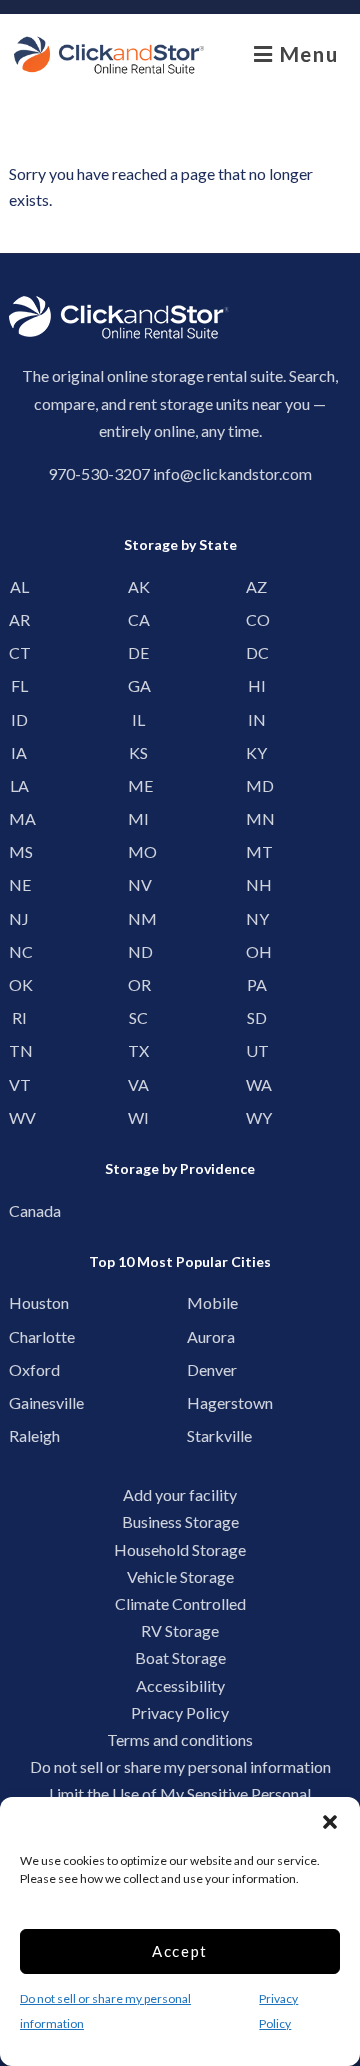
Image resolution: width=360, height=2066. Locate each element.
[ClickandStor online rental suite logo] (109, 55)
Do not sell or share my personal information (180, 1766)
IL (138, 719)
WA (256, 1084)
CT (19, 652)
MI (138, 818)
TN (19, 1050)
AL (19, 586)
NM (138, 918)
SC (138, 1017)
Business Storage (180, 1521)
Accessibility (180, 1685)
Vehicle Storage (180, 1576)
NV (138, 884)
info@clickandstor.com (232, 473)
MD (256, 785)
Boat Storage (180, 1657)
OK (19, 984)
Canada (25, 1210)
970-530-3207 (99, 473)
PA (257, 984)
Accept (180, 1951)
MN (256, 818)
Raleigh (25, 1435)
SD (257, 1017)
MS (19, 851)
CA (138, 619)
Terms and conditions (180, 1739)
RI (19, 1017)
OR (138, 984)
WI (138, 1117)
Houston (25, 1302)
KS (138, 752)
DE (138, 652)
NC (19, 951)
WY (256, 1117)
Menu (305, 53)
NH (256, 884)
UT (256, 1050)
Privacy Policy (180, 1712)
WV (19, 1117)
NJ (19, 918)
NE (19, 884)
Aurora (203, 1336)
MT (256, 851)
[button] (330, 1822)
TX (138, 1050)
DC (256, 652)
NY (256, 918)
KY (256, 752)
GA (138, 685)
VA (138, 1084)
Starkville (203, 1435)
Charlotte (25, 1336)
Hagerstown (203, 1402)
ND (138, 951)
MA (19, 818)
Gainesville (25, 1402)
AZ (256, 586)
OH (256, 951)
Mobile (203, 1302)
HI (257, 685)
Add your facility (180, 1494)
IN (257, 719)
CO (256, 619)
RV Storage (180, 1630)
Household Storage (180, 1549)
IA (19, 752)
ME (138, 785)
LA (19, 785)
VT (19, 1084)
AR (19, 619)
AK (138, 586)
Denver (203, 1369)
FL (19, 685)
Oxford (25, 1369)
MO (138, 851)
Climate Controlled (180, 1603)
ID (19, 719)
